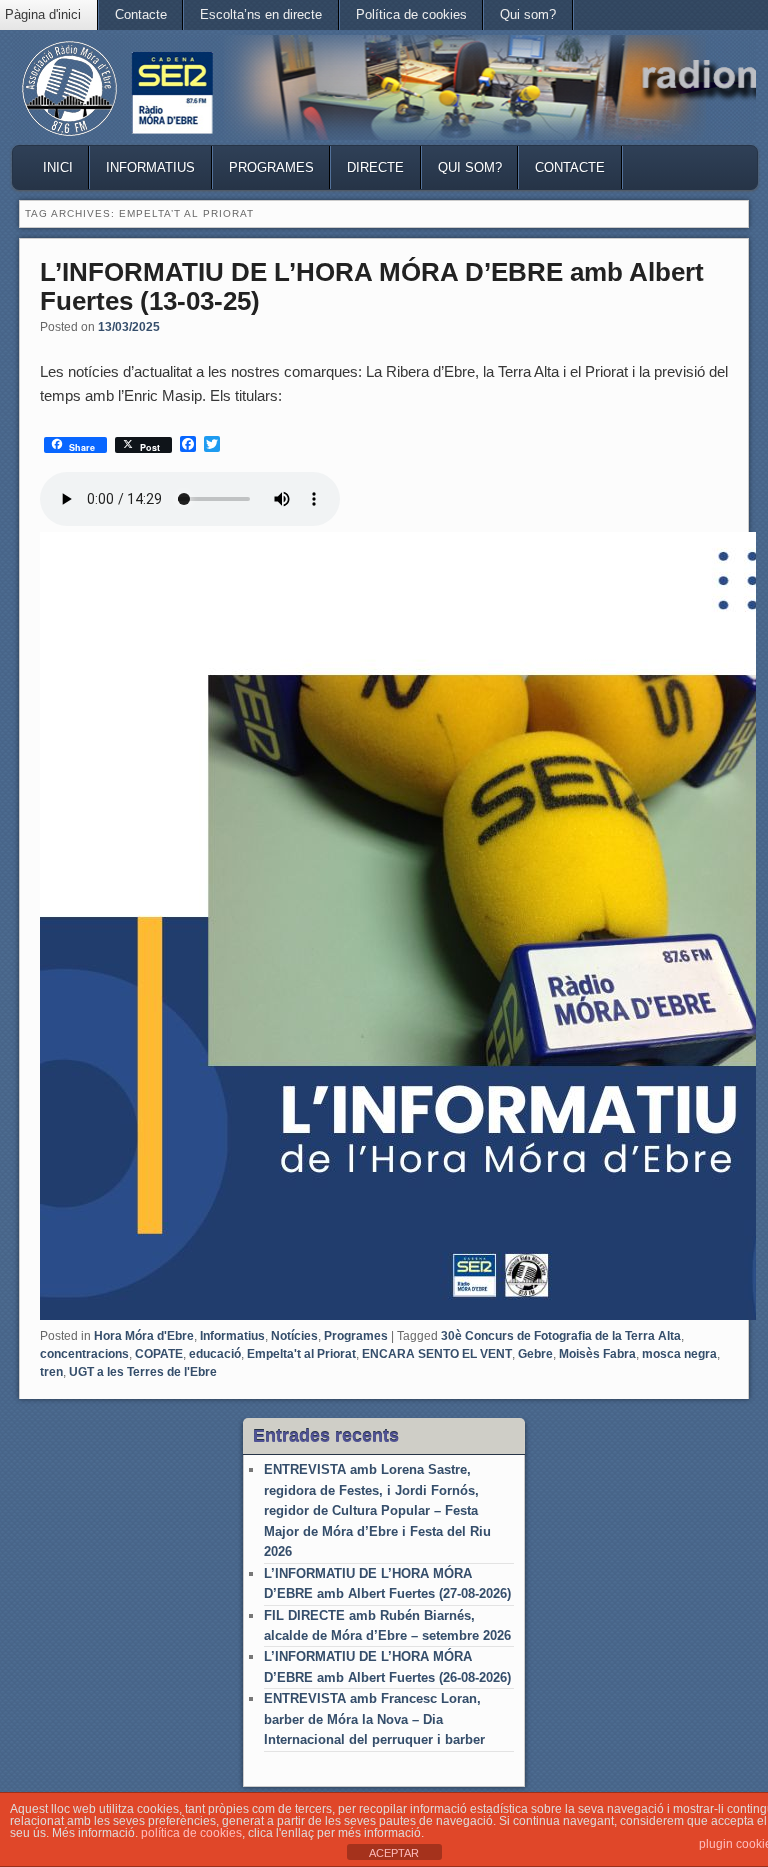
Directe (375, 167)
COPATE (159, 1354)
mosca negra (679, 1354)
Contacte (141, 14)
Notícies (294, 1336)
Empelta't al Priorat (301, 1354)
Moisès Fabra (597, 1354)
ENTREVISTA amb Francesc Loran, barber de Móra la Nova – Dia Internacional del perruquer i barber (374, 1719)
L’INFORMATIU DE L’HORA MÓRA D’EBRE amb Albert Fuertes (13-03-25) (372, 286)
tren (51, 1372)
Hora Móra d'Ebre (144, 1336)
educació (215, 1354)
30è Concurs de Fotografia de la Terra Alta (561, 1336)
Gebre (535, 1354)
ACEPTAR (394, 1853)
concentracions (84, 1354)
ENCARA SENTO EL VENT (437, 1354)
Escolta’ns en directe (261, 14)
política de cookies (191, 1833)
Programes (271, 167)
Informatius (150, 167)
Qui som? (528, 14)
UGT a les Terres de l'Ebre (143, 1372)
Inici (58, 167)
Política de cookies (411, 14)
